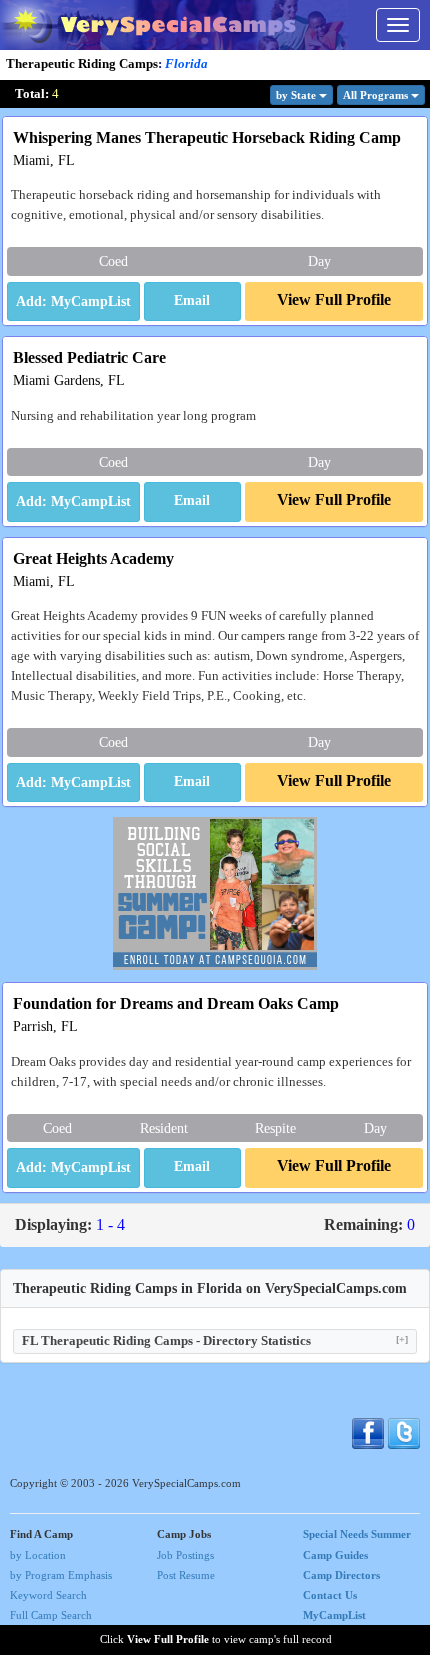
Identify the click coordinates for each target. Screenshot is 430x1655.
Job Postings (185, 1555)
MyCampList (334, 1615)
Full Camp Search (51, 1615)
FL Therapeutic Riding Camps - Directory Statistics (215, 1340)
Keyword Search (48, 1595)
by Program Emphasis (61, 1575)
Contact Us (330, 1595)
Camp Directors (341, 1575)
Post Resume (186, 1575)
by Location (38, 1555)
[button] (192, 302)
